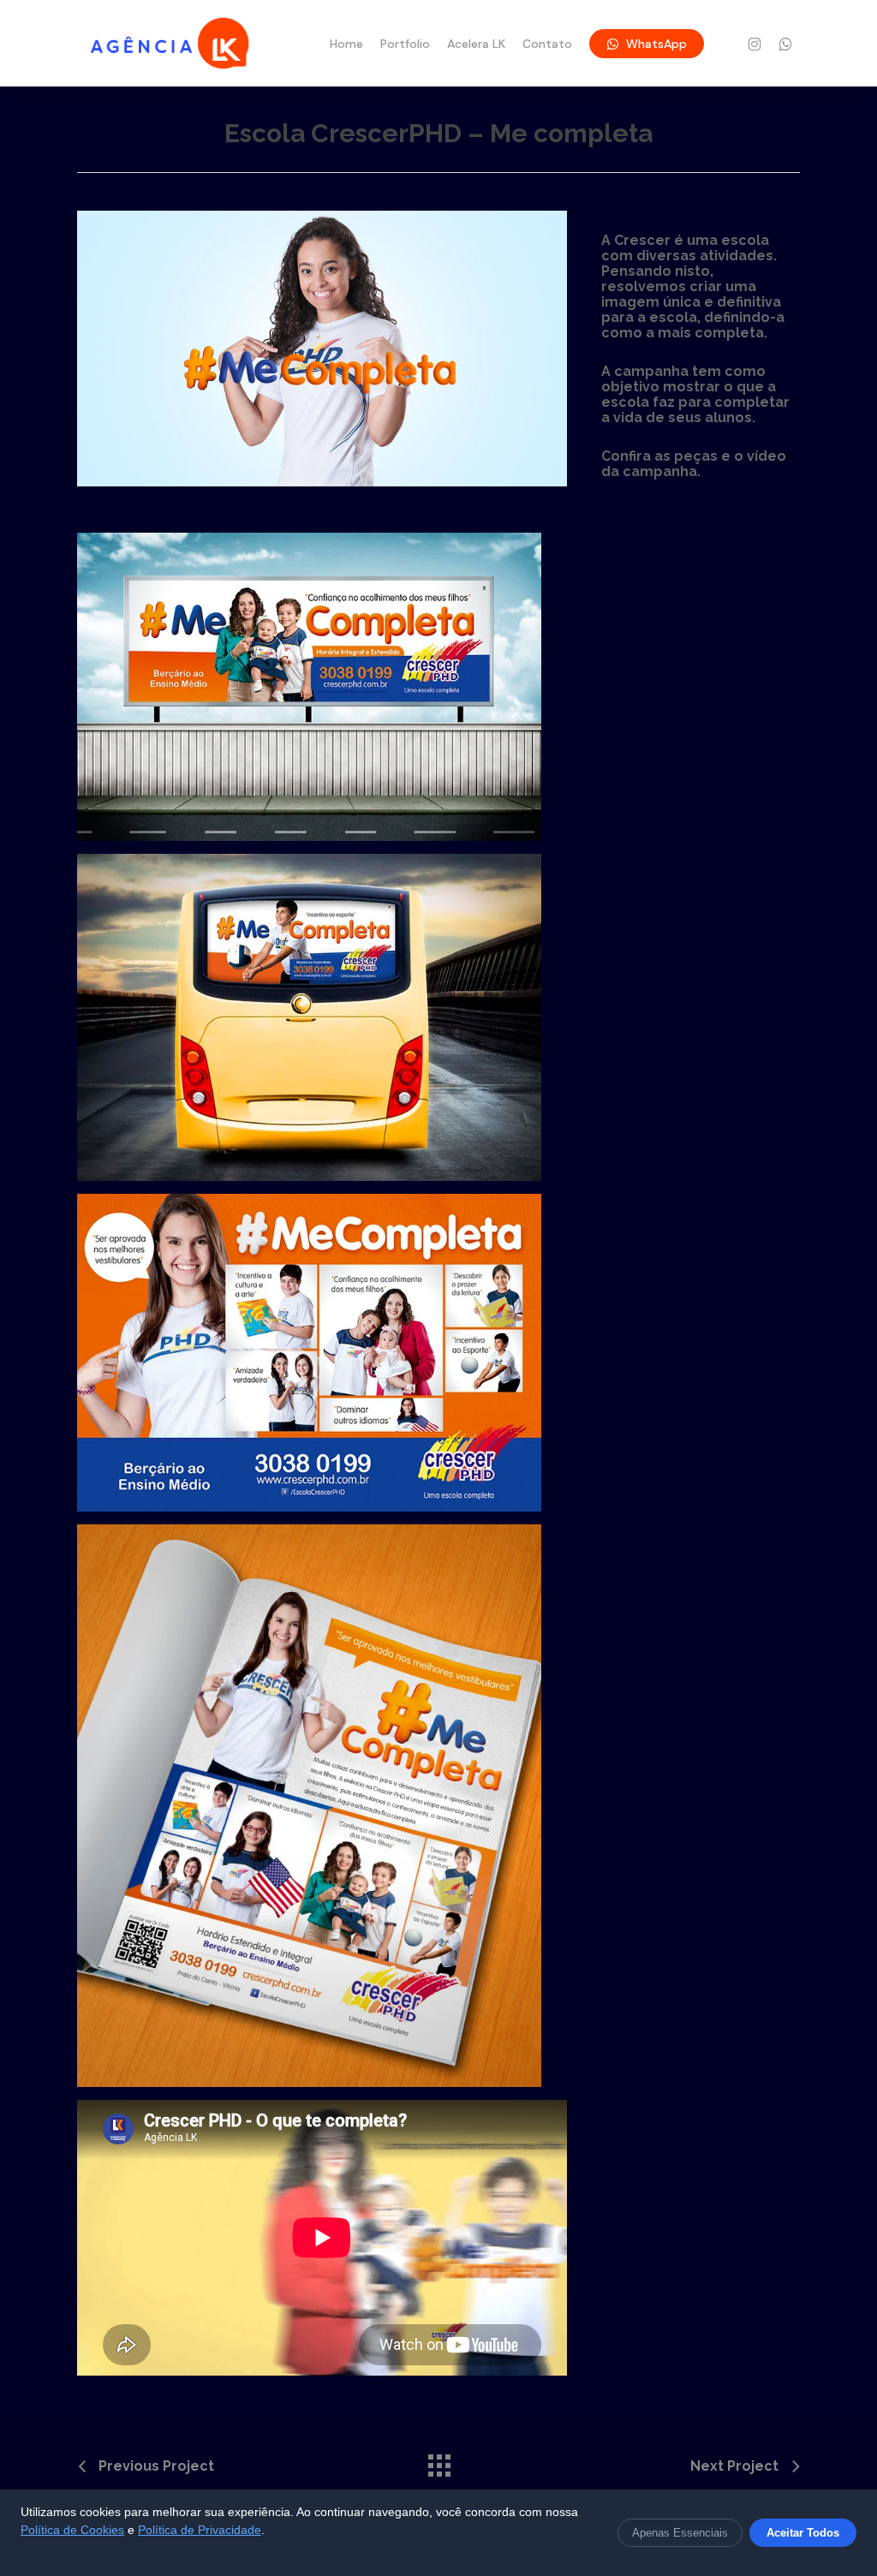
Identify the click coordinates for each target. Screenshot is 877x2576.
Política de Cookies (72, 2530)
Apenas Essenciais (680, 2533)
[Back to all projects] (438, 2461)
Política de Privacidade (200, 2530)
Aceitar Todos (803, 2533)
